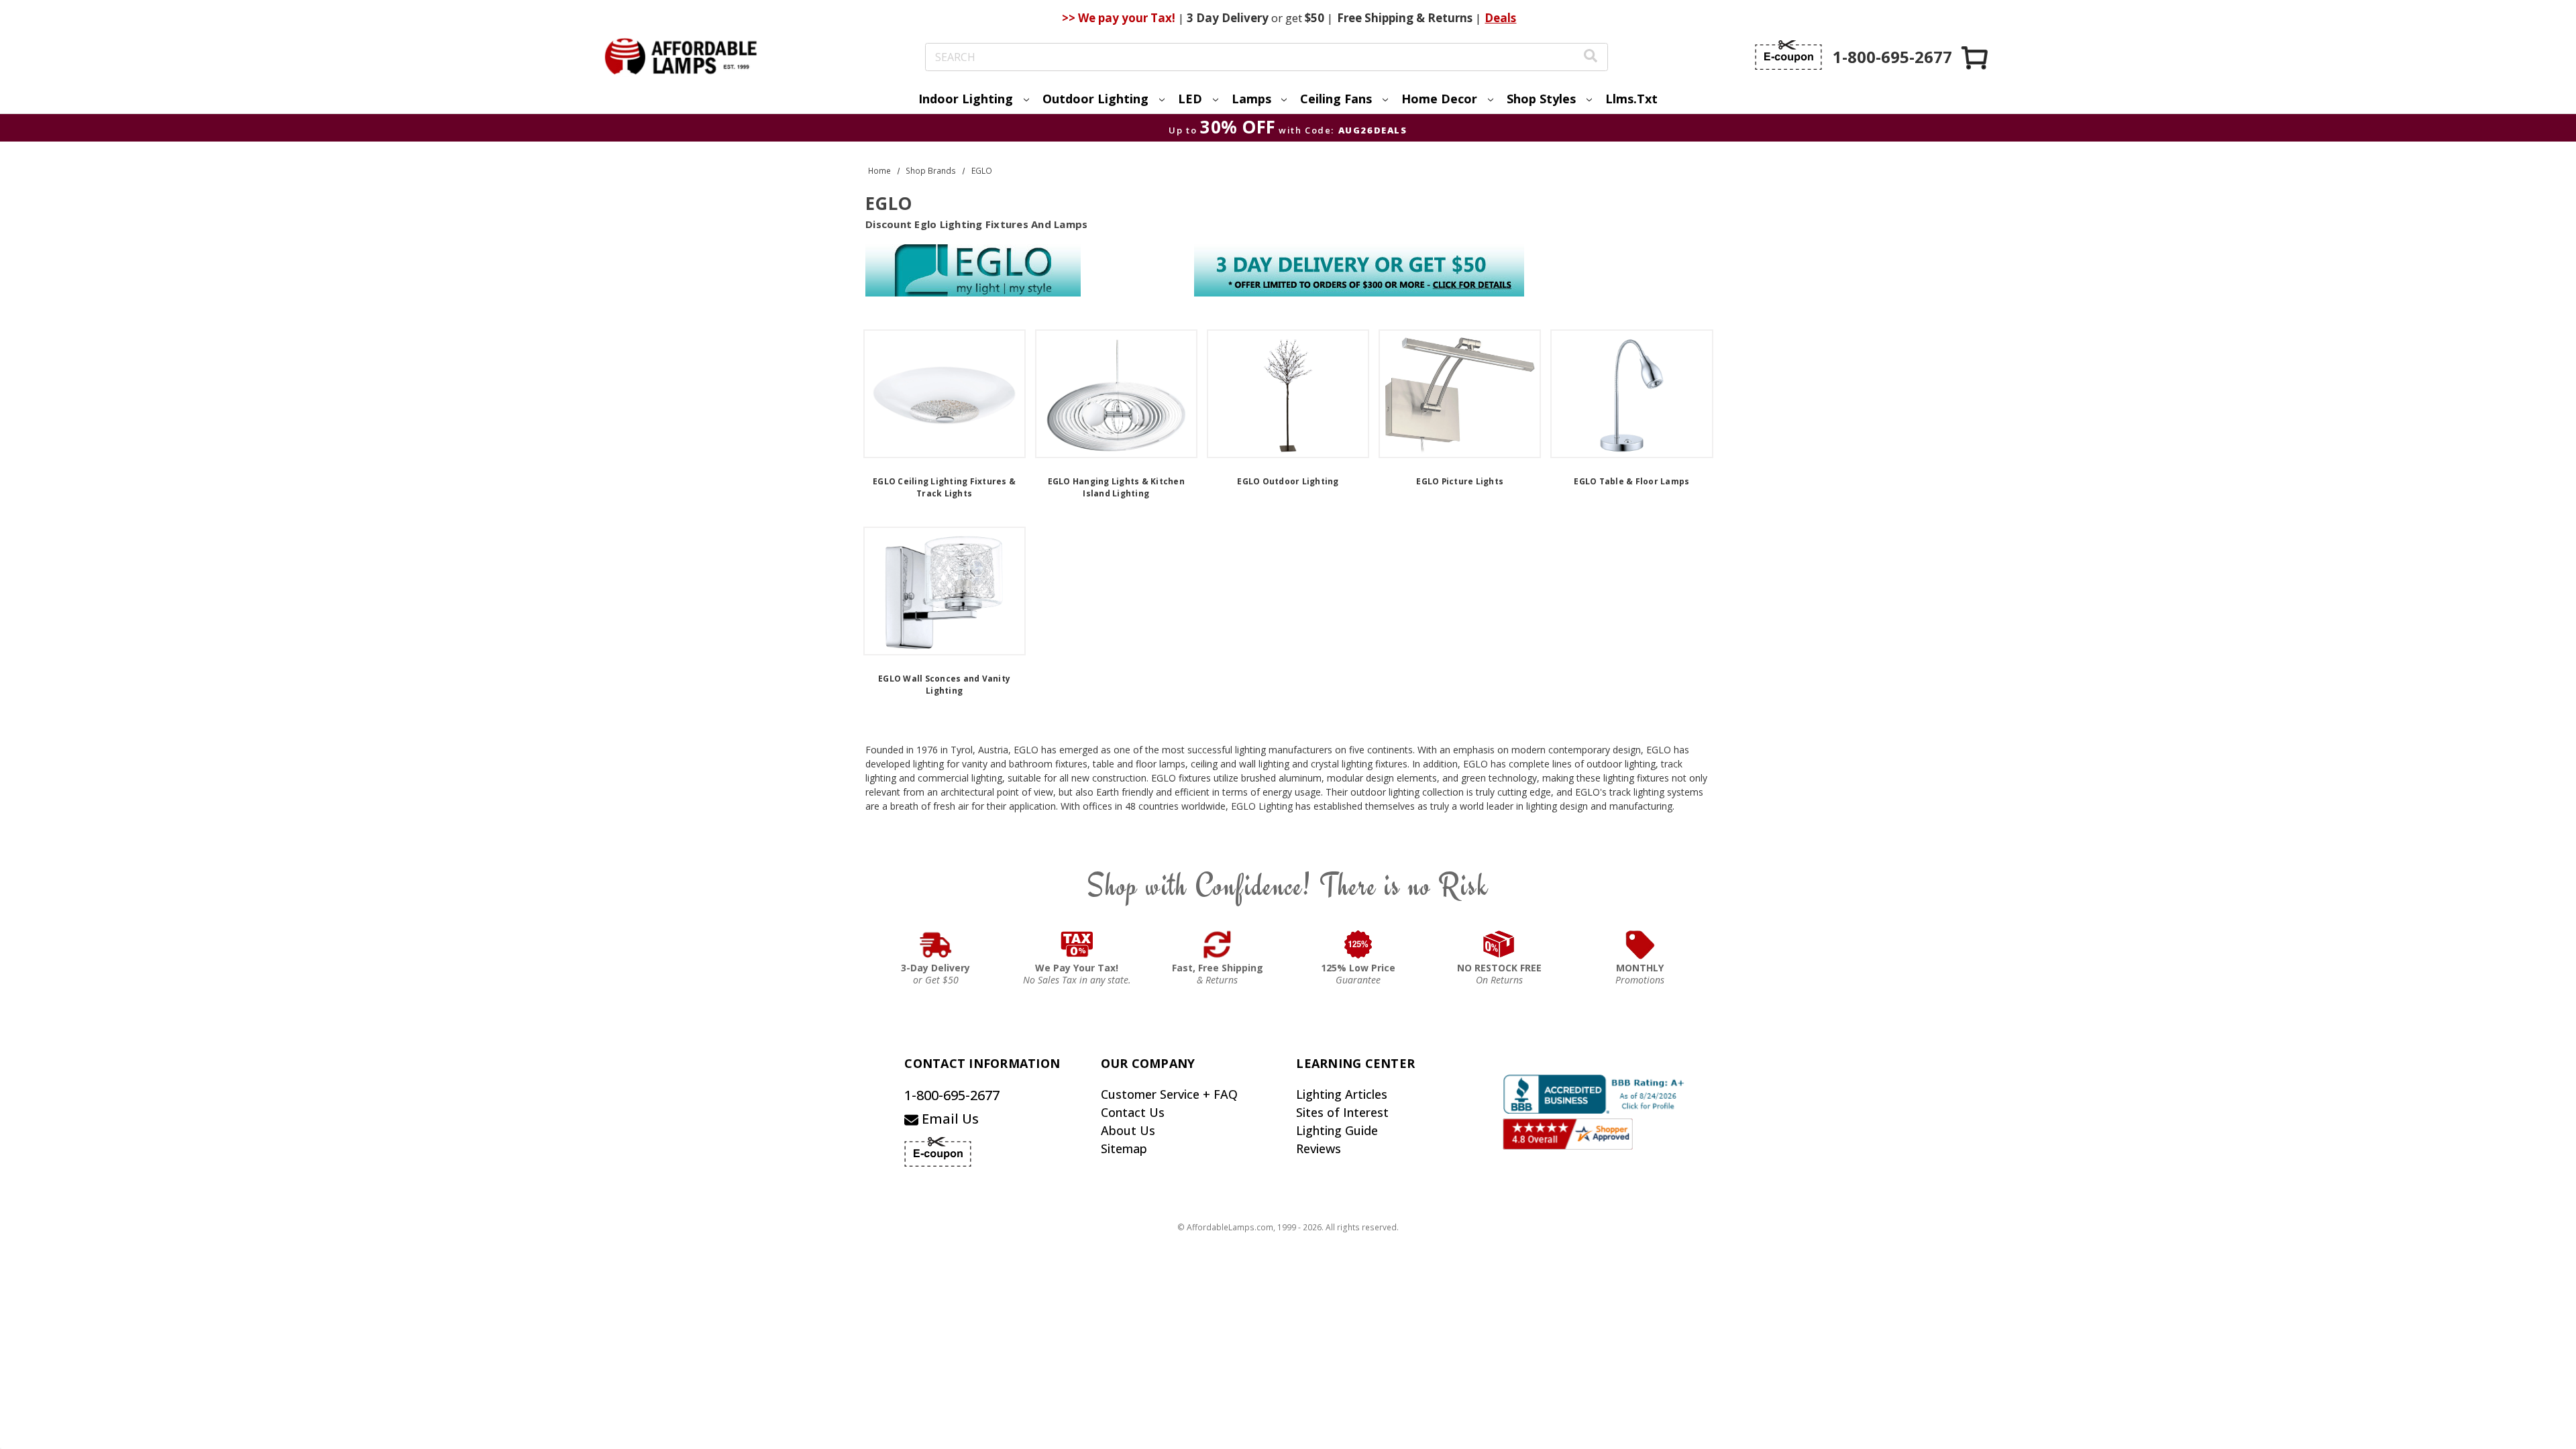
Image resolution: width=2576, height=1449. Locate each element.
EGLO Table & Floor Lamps (1631, 481)
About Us (1128, 1130)
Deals (1500, 18)
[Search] (1591, 57)
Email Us (949, 1119)
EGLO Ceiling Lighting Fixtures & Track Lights (944, 487)
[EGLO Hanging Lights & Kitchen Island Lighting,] (1116, 394)
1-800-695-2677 (952, 1095)
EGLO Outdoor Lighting (1288, 481)
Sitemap (1124, 1148)
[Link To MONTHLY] (1640, 945)
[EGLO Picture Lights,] (1460, 394)
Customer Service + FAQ (1169, 1094)
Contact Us (1133, 1112)
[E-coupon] (1788, 55)
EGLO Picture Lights (1460, 481)
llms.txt (1631, 99)
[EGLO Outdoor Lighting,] (1288, 394)
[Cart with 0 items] (1976, 57)
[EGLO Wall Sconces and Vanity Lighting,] (945, 591)
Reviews (1319, 1148)
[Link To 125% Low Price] (1358, 945)
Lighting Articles (1342, 1094)
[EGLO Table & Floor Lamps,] (1631, 394)
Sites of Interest (1342, 1112)
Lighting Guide (1337, 1130)
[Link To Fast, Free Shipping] (1218, 945)
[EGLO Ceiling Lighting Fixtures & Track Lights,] (945, 394)
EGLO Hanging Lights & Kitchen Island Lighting (1116, 487)
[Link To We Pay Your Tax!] (1077, 945)
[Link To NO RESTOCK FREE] (1499, 945)
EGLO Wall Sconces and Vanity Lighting (944, 685)
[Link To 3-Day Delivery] (936, 945)
